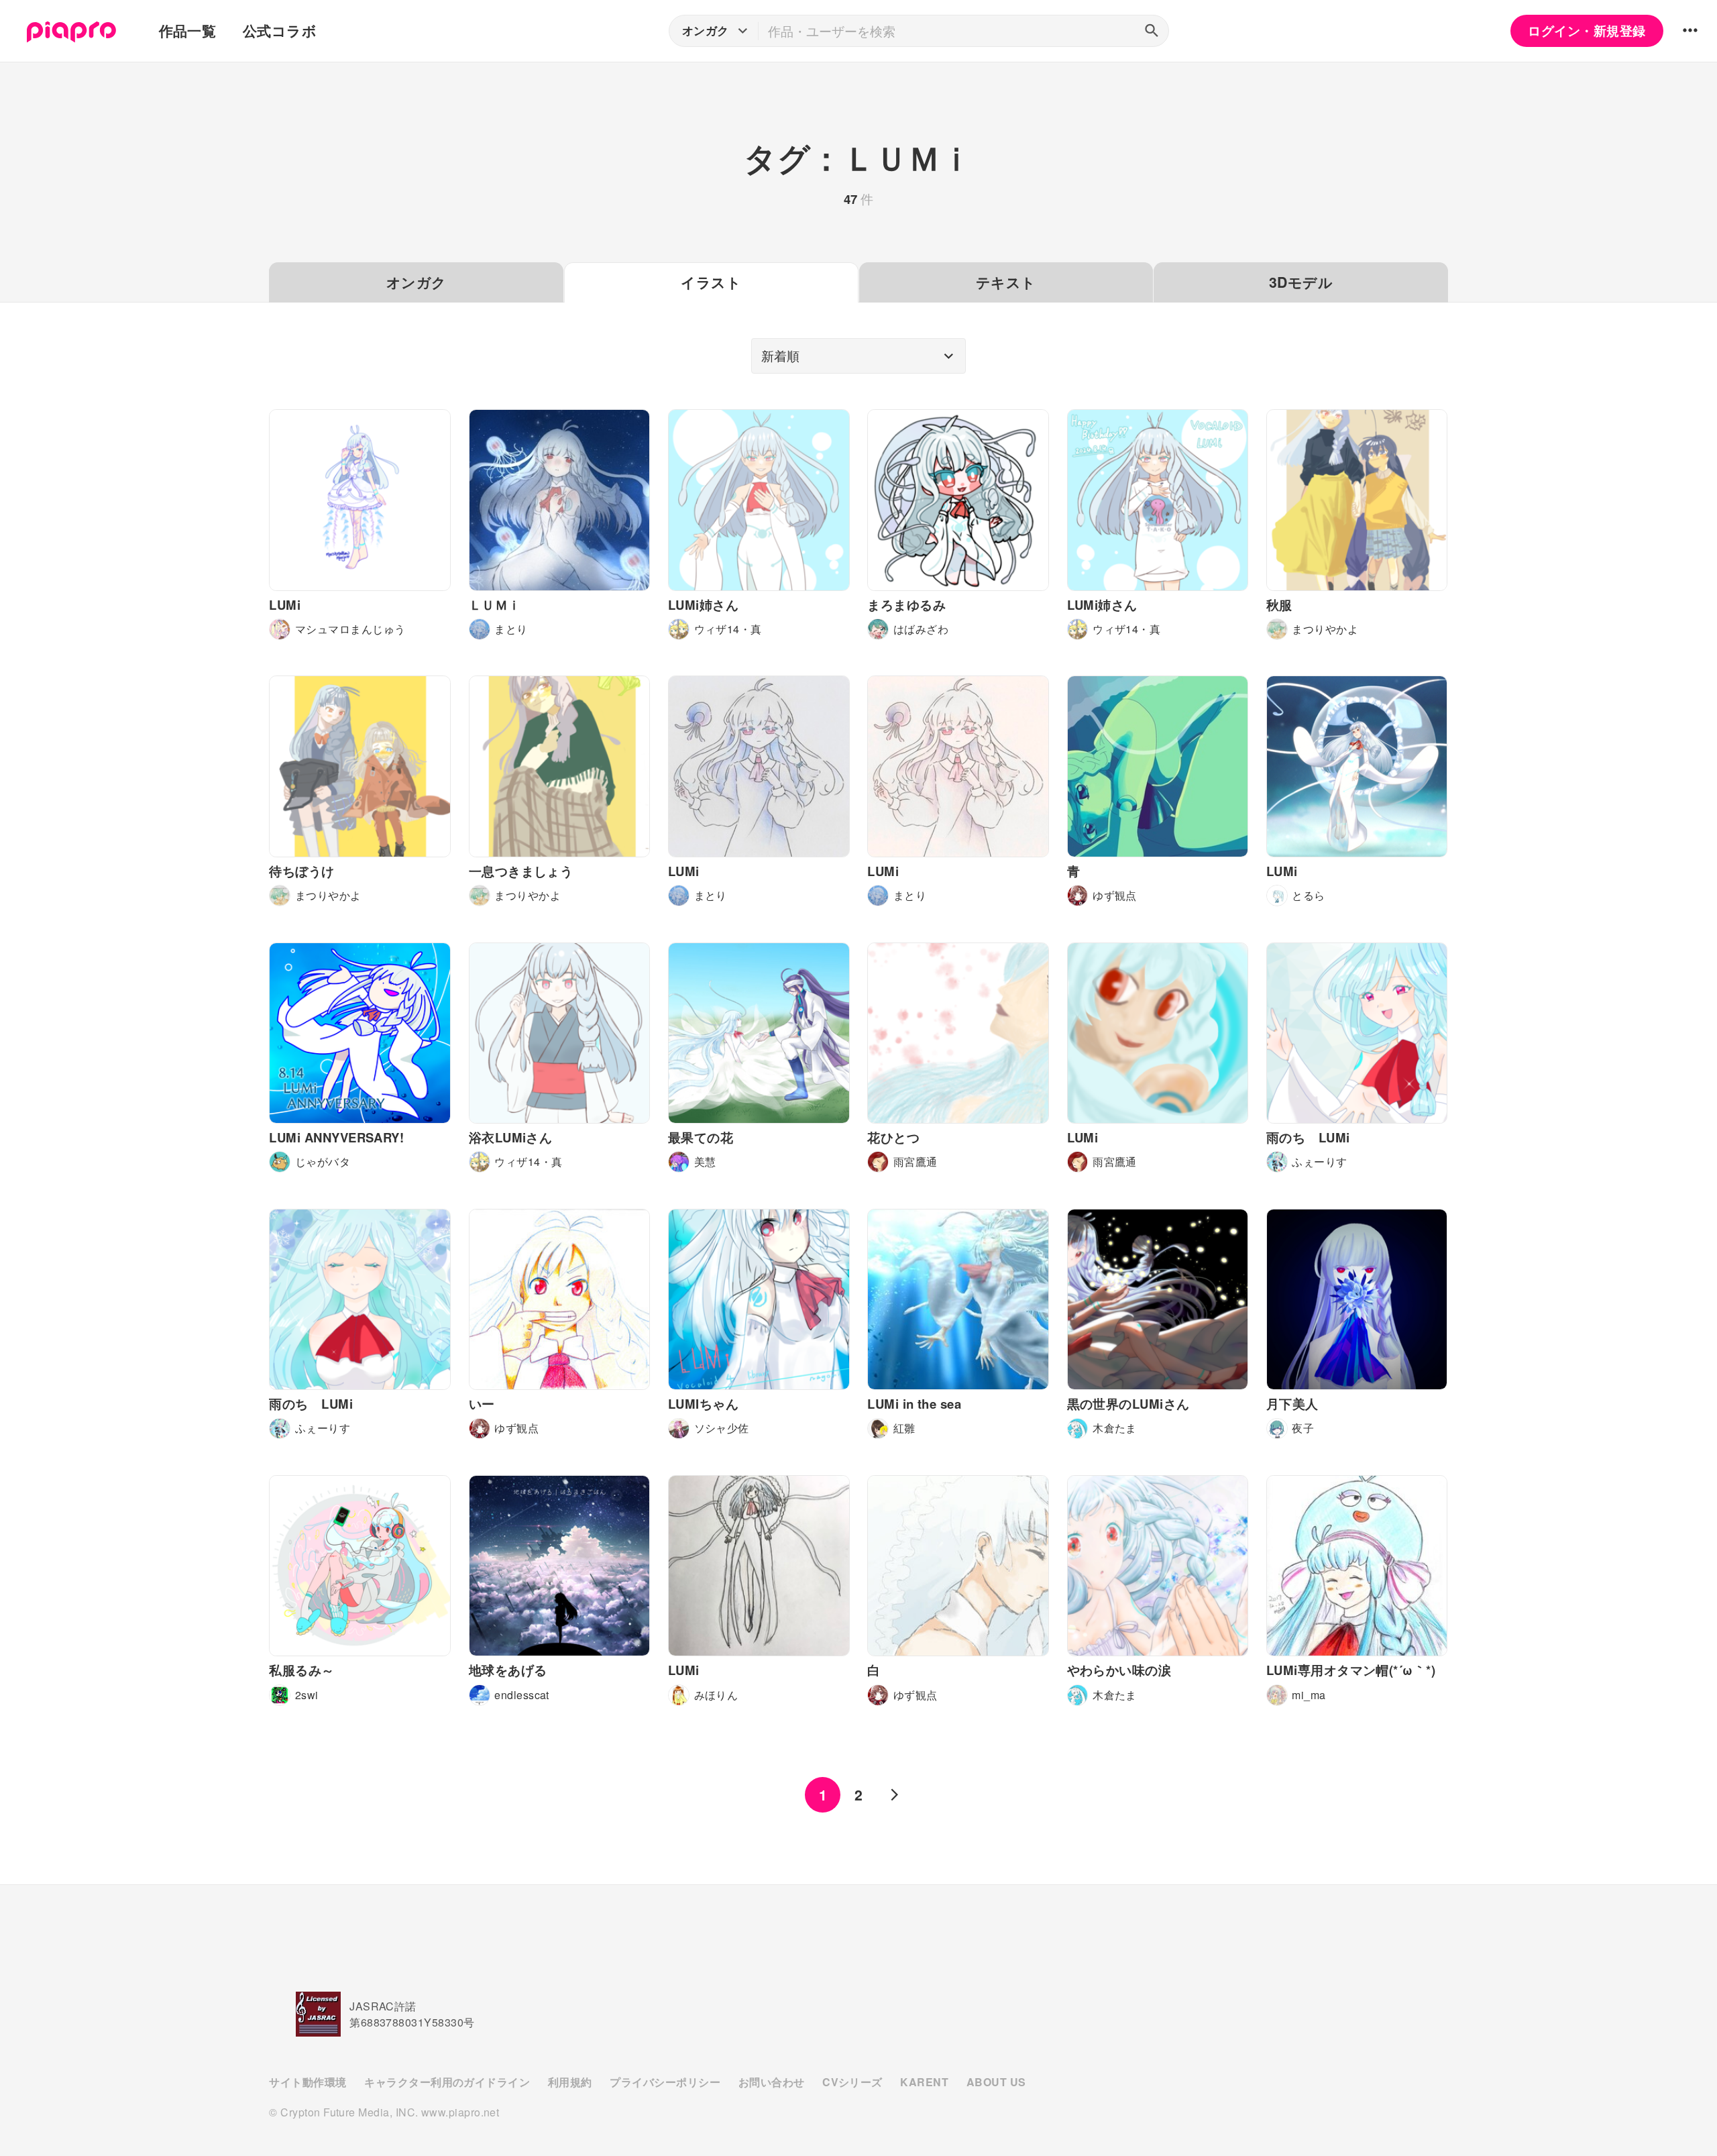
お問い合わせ (772, 2082)
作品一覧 (188, 31)
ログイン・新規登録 (1587, 31)
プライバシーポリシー (665, 2082)
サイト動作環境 (308, 2082)
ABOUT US (996, 2082)
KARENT (924, 2082)
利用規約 (570, 2082)
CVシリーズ (852, 2082)
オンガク (417, 282)
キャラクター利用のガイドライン (447, 2082)
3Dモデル (1301, 282)
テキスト (1006, 282)
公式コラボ (280, 31)
